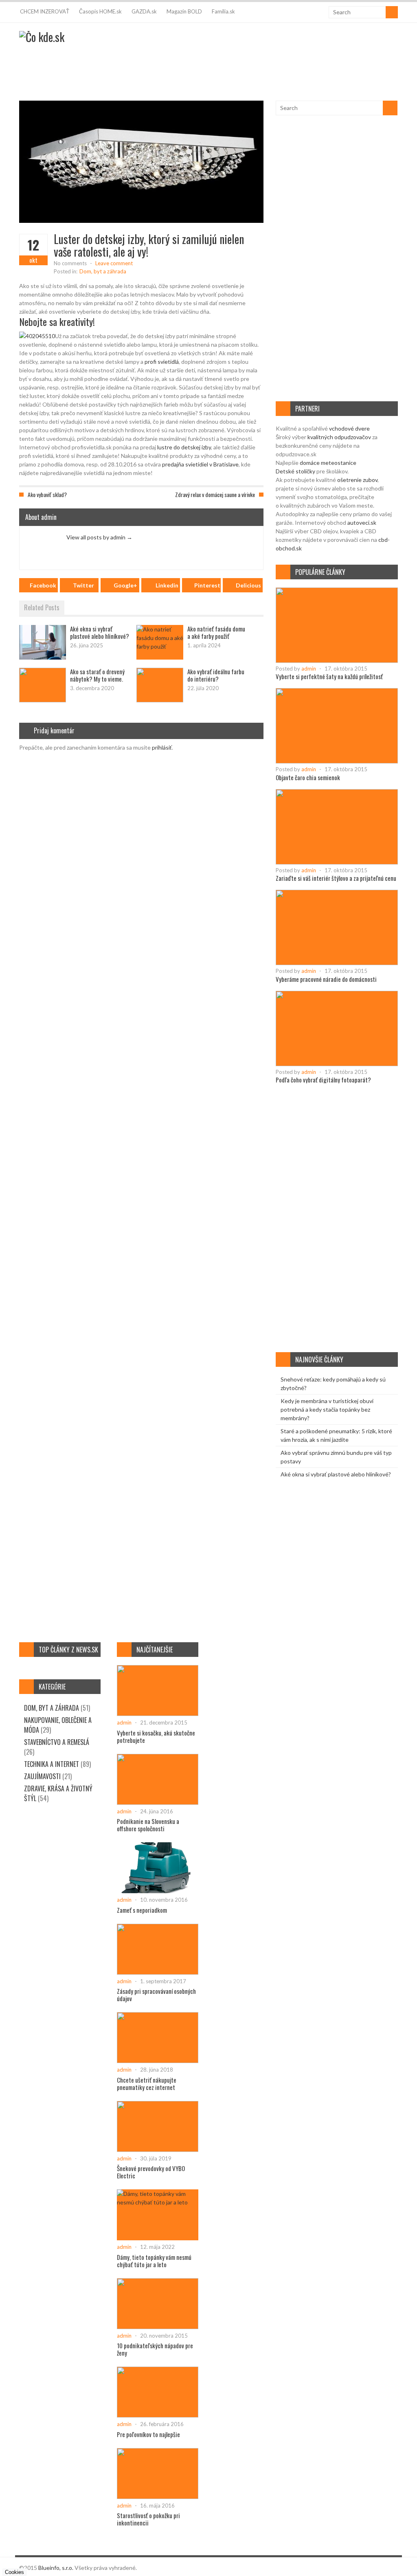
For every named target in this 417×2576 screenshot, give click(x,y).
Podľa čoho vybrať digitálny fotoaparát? (323, 1080)
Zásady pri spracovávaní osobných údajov (156, 1995)
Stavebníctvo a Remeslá (57, 1742)
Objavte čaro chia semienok (308, 777)
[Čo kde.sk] (42, 37)
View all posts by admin (99, 537)
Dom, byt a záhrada (103, 271)
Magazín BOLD (184, 11)
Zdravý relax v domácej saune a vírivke (215, 494)
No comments (70, 263)
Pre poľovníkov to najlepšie (148, 2434)
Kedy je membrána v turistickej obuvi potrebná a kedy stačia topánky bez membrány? (327, 1409)
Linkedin (167, 585)
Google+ (125, 585)
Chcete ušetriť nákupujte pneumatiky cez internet (147, 2083)
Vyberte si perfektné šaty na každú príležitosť (329, 676)
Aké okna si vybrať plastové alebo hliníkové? (100, 632)
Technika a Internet (52, 1764)
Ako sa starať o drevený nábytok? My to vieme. (97, 675)
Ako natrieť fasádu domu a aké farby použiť (216, 632)
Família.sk (223, 11)
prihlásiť (162, 747)
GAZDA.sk (144, 11)
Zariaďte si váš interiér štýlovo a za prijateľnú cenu (336, 878)
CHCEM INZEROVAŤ (45, 11)
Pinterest (207, 585)
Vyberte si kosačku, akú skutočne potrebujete (156, 1736)
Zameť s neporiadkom (142, 1910)
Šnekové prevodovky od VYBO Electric (151, 2172)
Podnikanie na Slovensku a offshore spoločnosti (148, 1825)
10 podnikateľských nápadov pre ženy (155, 2349)
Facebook (43, 585)
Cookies (14, 2572)
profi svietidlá (162, 362)
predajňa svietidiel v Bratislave (200, 464)
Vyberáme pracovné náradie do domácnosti (326, 979)
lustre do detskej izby (184, 447)
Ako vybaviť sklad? (47, 494)
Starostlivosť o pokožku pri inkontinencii (148, 2519)
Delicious (248, 585)
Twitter (83, 585)
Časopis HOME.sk (100, 11)
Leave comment (114, 263)
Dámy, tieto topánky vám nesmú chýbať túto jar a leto (154, 2261)
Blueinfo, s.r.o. (56, 2568)
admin (309, 669)
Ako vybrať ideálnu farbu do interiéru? (216, 675)
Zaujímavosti (42, 1776)
